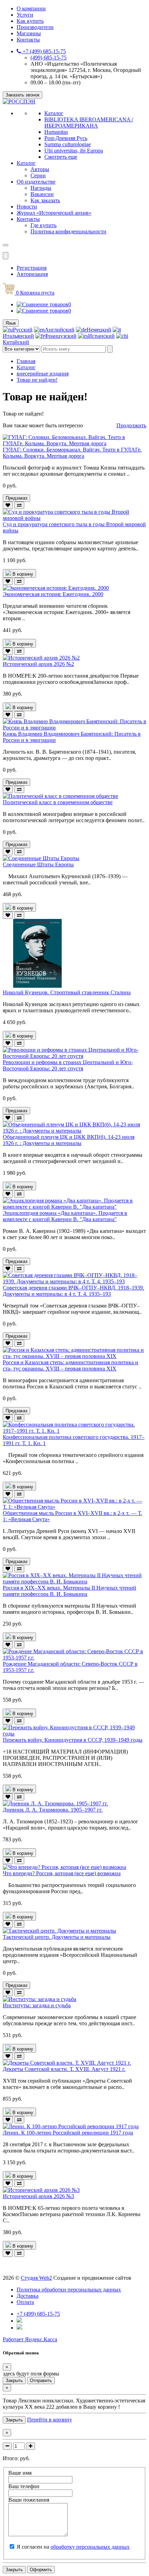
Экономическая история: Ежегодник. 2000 (53, 594)
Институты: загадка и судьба (37, 2005)
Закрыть (14, 2380)
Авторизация (32, 274)
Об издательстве (36, 182)
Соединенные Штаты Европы (38, 864)
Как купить (30, 21)
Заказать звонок (23, 95)
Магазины (29, 33)
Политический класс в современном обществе (58, 802)
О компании (31, 8)
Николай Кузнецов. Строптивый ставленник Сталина (67, 992)
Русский (23, 330)
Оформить (41, 2570)
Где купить (43, 225)
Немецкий (99, 330)
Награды (41, 188)
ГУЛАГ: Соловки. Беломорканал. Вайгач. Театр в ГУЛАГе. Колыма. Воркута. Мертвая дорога (72, 453)
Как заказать (45, 200)
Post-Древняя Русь (66, 138)
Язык (11, 323)
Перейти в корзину (50, 2420)
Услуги (25, 15)
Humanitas (56, 132)
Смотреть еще (61, 157)
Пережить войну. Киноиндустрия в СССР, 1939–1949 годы (73, 1740)
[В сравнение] (19, 505)
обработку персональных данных (90, 2547)
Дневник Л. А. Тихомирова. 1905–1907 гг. (53, 1810)
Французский (60, 336)
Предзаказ (16, 498)
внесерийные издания (43, 374)
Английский (60, 330)
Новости (27, 207)
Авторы (40, 169)
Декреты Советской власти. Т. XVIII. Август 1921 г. (64, 2069)
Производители (35, 27)
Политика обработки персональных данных (69, 2290)
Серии (38, 175)
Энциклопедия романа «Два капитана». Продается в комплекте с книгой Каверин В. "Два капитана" (65, 1216)
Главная (26, 361)
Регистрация (32, 268)
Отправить (41, 2380)
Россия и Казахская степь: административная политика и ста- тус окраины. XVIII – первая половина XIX (71, 1365)
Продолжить (131, 425)
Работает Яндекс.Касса (30, 2339)
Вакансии (42, 194)
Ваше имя (20, 2473)
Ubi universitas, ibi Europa (74, 151)
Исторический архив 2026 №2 (38, 664)
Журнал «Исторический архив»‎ (54, 213)
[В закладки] (8, 505)
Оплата (25, 2302)
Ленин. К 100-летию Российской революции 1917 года (68, 2133)
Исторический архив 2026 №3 (38, 2196)
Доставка (28, 2296)
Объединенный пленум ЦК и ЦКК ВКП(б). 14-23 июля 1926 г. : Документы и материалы (69, 1140)
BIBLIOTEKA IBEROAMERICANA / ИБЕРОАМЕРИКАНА (89, 123)
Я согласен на (73, 2547)
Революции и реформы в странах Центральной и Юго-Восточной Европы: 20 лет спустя (68, 1065)
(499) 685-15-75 (49, 58)
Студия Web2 (36, 2278)
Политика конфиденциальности (68, 231)
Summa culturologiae (68, 144)
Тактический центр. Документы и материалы (57, 1937)
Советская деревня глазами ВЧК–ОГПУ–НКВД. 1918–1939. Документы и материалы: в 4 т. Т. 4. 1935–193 (73, 1291)
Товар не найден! (37, 380)
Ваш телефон (24, 2486)
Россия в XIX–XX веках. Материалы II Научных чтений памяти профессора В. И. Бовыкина (69, 1591)
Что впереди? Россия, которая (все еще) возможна (62, 1873)
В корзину (22, 574)
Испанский (101, 336)
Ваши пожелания (29, 2500)
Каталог (54, 113)
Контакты (28, 40)
